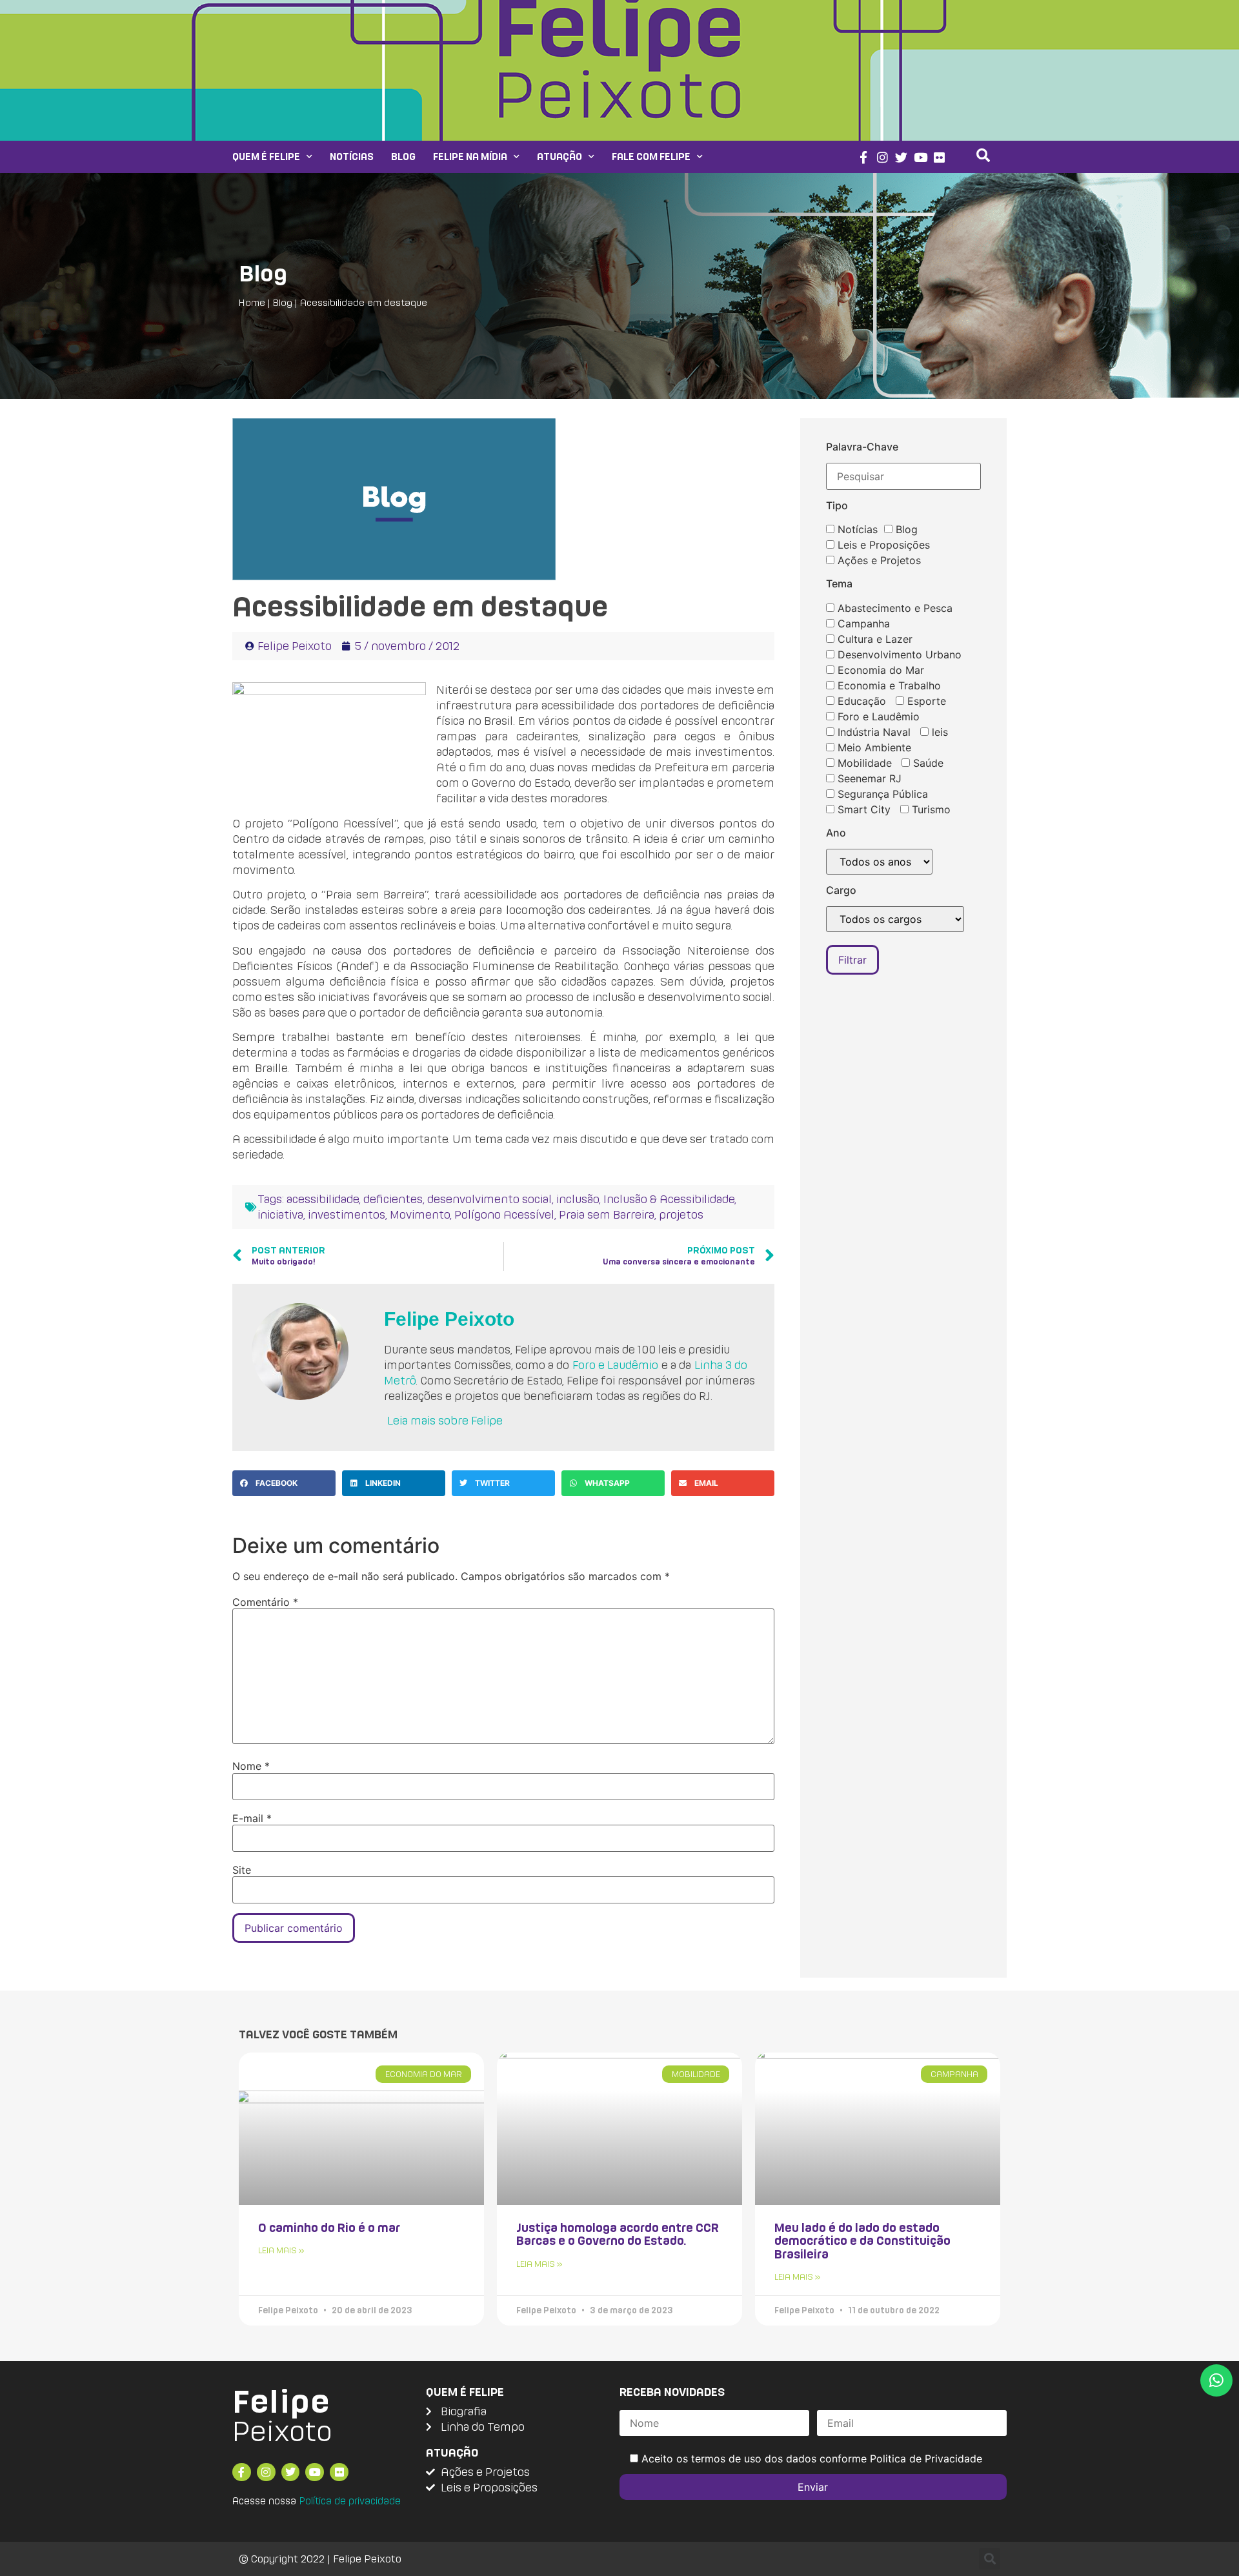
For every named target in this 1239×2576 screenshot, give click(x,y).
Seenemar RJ (868, 778)
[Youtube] (921, 157)
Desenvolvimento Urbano (898, 654)
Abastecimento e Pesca (893, 608)
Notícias (352, 157)
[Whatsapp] (1216, 2380)
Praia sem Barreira (607, 1214)
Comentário (265, 1602)
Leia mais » (281, 2250)
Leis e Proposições (882, 545)
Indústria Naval (872, 732)
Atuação (559, 157)
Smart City (862, 809)
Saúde (927, 763)
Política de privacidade (350, 2501)
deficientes (393, 1199)
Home (252, 302)
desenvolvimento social (489, 1199)
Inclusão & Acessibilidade (669, 1199)
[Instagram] (882, 157)
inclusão (578, 1199)
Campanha (862, 624)
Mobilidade (863, 763)
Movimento (420, 1214)
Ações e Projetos (878, 560)
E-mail (252, 1818)
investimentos (347, 1214)
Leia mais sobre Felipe (445, 1420)
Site (242, 1870)
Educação (860, 701)
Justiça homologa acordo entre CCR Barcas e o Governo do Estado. (618, 2234)
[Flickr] (940, 157)
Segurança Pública (881, 794)
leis (938, 732)
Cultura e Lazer (873, 639)
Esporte (925, 701)
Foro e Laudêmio (615, 1365)
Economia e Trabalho (888, 685)
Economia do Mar (879, 670)
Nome (251, 1766)
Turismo (930, 809)
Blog (403, 157)
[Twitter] (901, 157)
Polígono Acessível (504, 1214)
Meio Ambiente (873, 747)
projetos (681, 1214)
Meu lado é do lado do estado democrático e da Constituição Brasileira (862, 2241)
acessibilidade (323, 1199)
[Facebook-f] (863, 157)
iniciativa (280, 1214)
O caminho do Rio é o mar (329, 2227)
